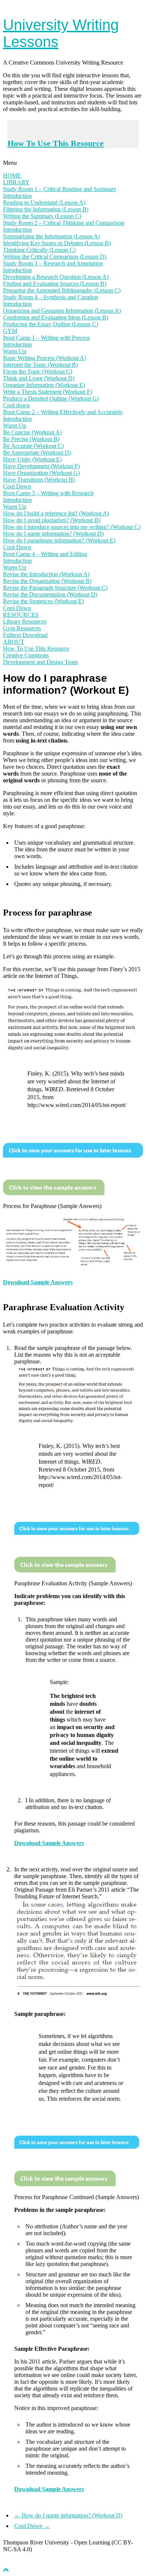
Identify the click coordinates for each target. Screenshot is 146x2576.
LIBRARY (16, 182)
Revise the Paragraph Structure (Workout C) (55, 588)
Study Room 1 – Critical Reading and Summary (60, 189)
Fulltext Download (25, 635)
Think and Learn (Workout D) (39, 378)
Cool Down (17, 486)
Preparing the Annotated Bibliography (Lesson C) (62, 290)
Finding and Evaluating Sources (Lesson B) (55, 284)
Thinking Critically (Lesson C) (39, 250)
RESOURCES (21, 615)
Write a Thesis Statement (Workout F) (48, 392)
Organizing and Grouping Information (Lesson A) (62, 311)
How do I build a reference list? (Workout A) (56, 513)
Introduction (17, 196)
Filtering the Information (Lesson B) (46, 209)
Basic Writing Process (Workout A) (45, 358)
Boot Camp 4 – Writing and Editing (45, 554)
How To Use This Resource (56, 143)
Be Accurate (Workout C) (33, 446)
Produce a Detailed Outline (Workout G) (51, 398)
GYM (10, 331)
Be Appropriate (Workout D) (37, 453)
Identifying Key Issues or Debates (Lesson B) (57, 243)
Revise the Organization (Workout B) (47, 581)
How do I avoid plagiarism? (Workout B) (52, 520)
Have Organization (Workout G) (41, 473)
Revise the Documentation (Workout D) (50, 594)
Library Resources (25, 621)
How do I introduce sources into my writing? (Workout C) (72, 527)
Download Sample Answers (38, 1282)
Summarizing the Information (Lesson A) (51, 236)
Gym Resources (22, 628)
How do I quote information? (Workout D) (53, 534)
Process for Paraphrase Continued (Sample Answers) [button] (77, 2197)
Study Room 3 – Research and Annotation (53, 263)
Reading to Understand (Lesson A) (44, 203)
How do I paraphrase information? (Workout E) (59, 540)
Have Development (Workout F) (41, 466)
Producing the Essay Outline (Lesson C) (51, 324)
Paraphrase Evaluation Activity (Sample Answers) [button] (73, 1583)
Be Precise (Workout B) (31, 439)
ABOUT (14, 642)
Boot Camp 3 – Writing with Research (48, 493)
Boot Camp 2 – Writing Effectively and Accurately (63, 412)
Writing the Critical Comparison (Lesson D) (55, 257)
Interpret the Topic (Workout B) (40, 365)
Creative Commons (26, 655)
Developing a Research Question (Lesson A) (56, 277)
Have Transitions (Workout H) (39, 480)
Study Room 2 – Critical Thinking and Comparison (64, 223)
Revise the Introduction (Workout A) (46, 574)
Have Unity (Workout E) (32, 459)
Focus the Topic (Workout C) (38, 371)
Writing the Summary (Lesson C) (42, 216)
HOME (12, 175)
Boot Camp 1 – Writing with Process (46, 338)
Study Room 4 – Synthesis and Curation (51, 297)
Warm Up (15, 351)
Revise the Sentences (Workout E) (43, 601)
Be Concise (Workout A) (32, 432)
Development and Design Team (40, 662)
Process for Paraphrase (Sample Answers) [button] (52, 1206)
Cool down (16, 405)
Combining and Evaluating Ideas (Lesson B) (56, 317)
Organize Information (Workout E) (44, 385)
